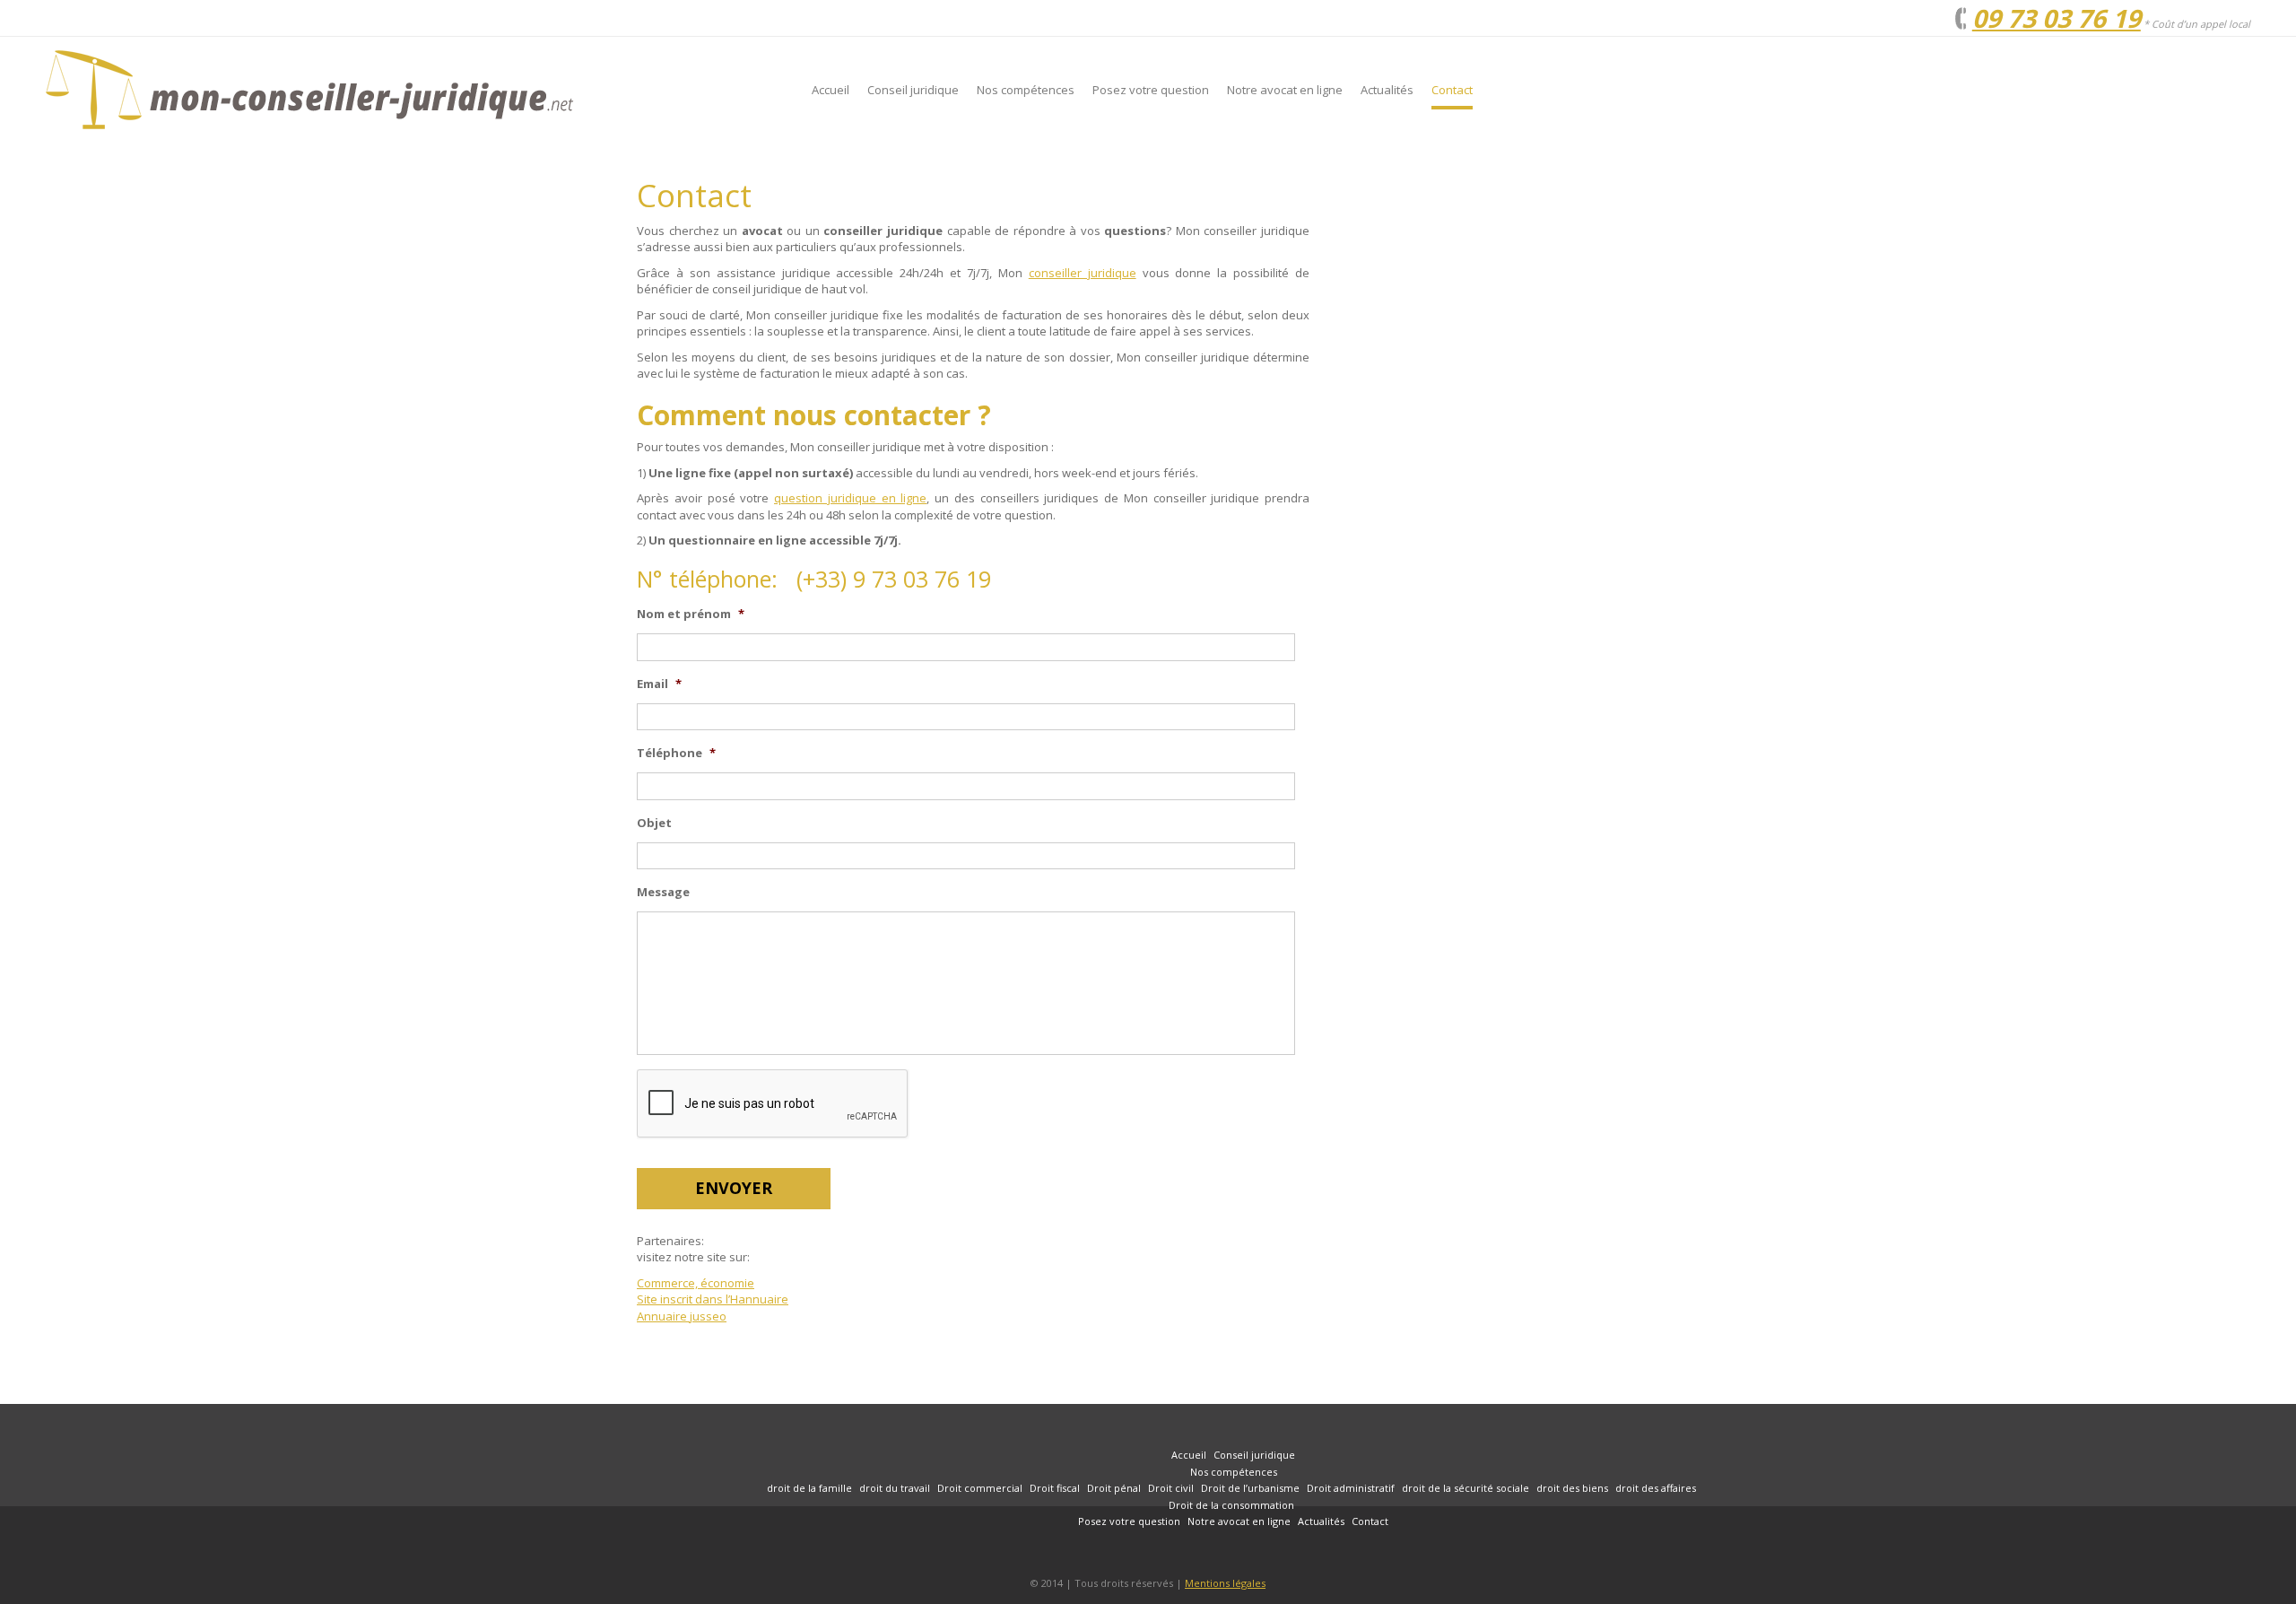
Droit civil (1171, 1488)
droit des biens (1572, 1488)
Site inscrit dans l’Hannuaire (713, 1299)
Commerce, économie (696, 1283)
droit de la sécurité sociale (1465, 1488)
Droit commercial (980, 1488)
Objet (654, 823)
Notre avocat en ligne (1285, 90)
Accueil (831, 90)
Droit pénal (1114, 1488)
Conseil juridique (913, 90)
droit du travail (895, 1488)
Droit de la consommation (1231, 1505)
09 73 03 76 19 (2057, 18)
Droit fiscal (1055, 1488)
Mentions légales (1225, 1583)
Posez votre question (1151, 90)
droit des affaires (1656, 1488)
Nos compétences (1026, 90)
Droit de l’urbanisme (1250, 1488)
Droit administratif (1351, 1488)
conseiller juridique (1083, 273)
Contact (1452, 90)
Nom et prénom (691, 614)
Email (659, 684)
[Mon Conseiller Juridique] (404, 90)
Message (663, 892)
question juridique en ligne (850, 498)
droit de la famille (809, 1488)
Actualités (1387, 90)
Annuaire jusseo (682, 1316)
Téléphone (676, 753)
